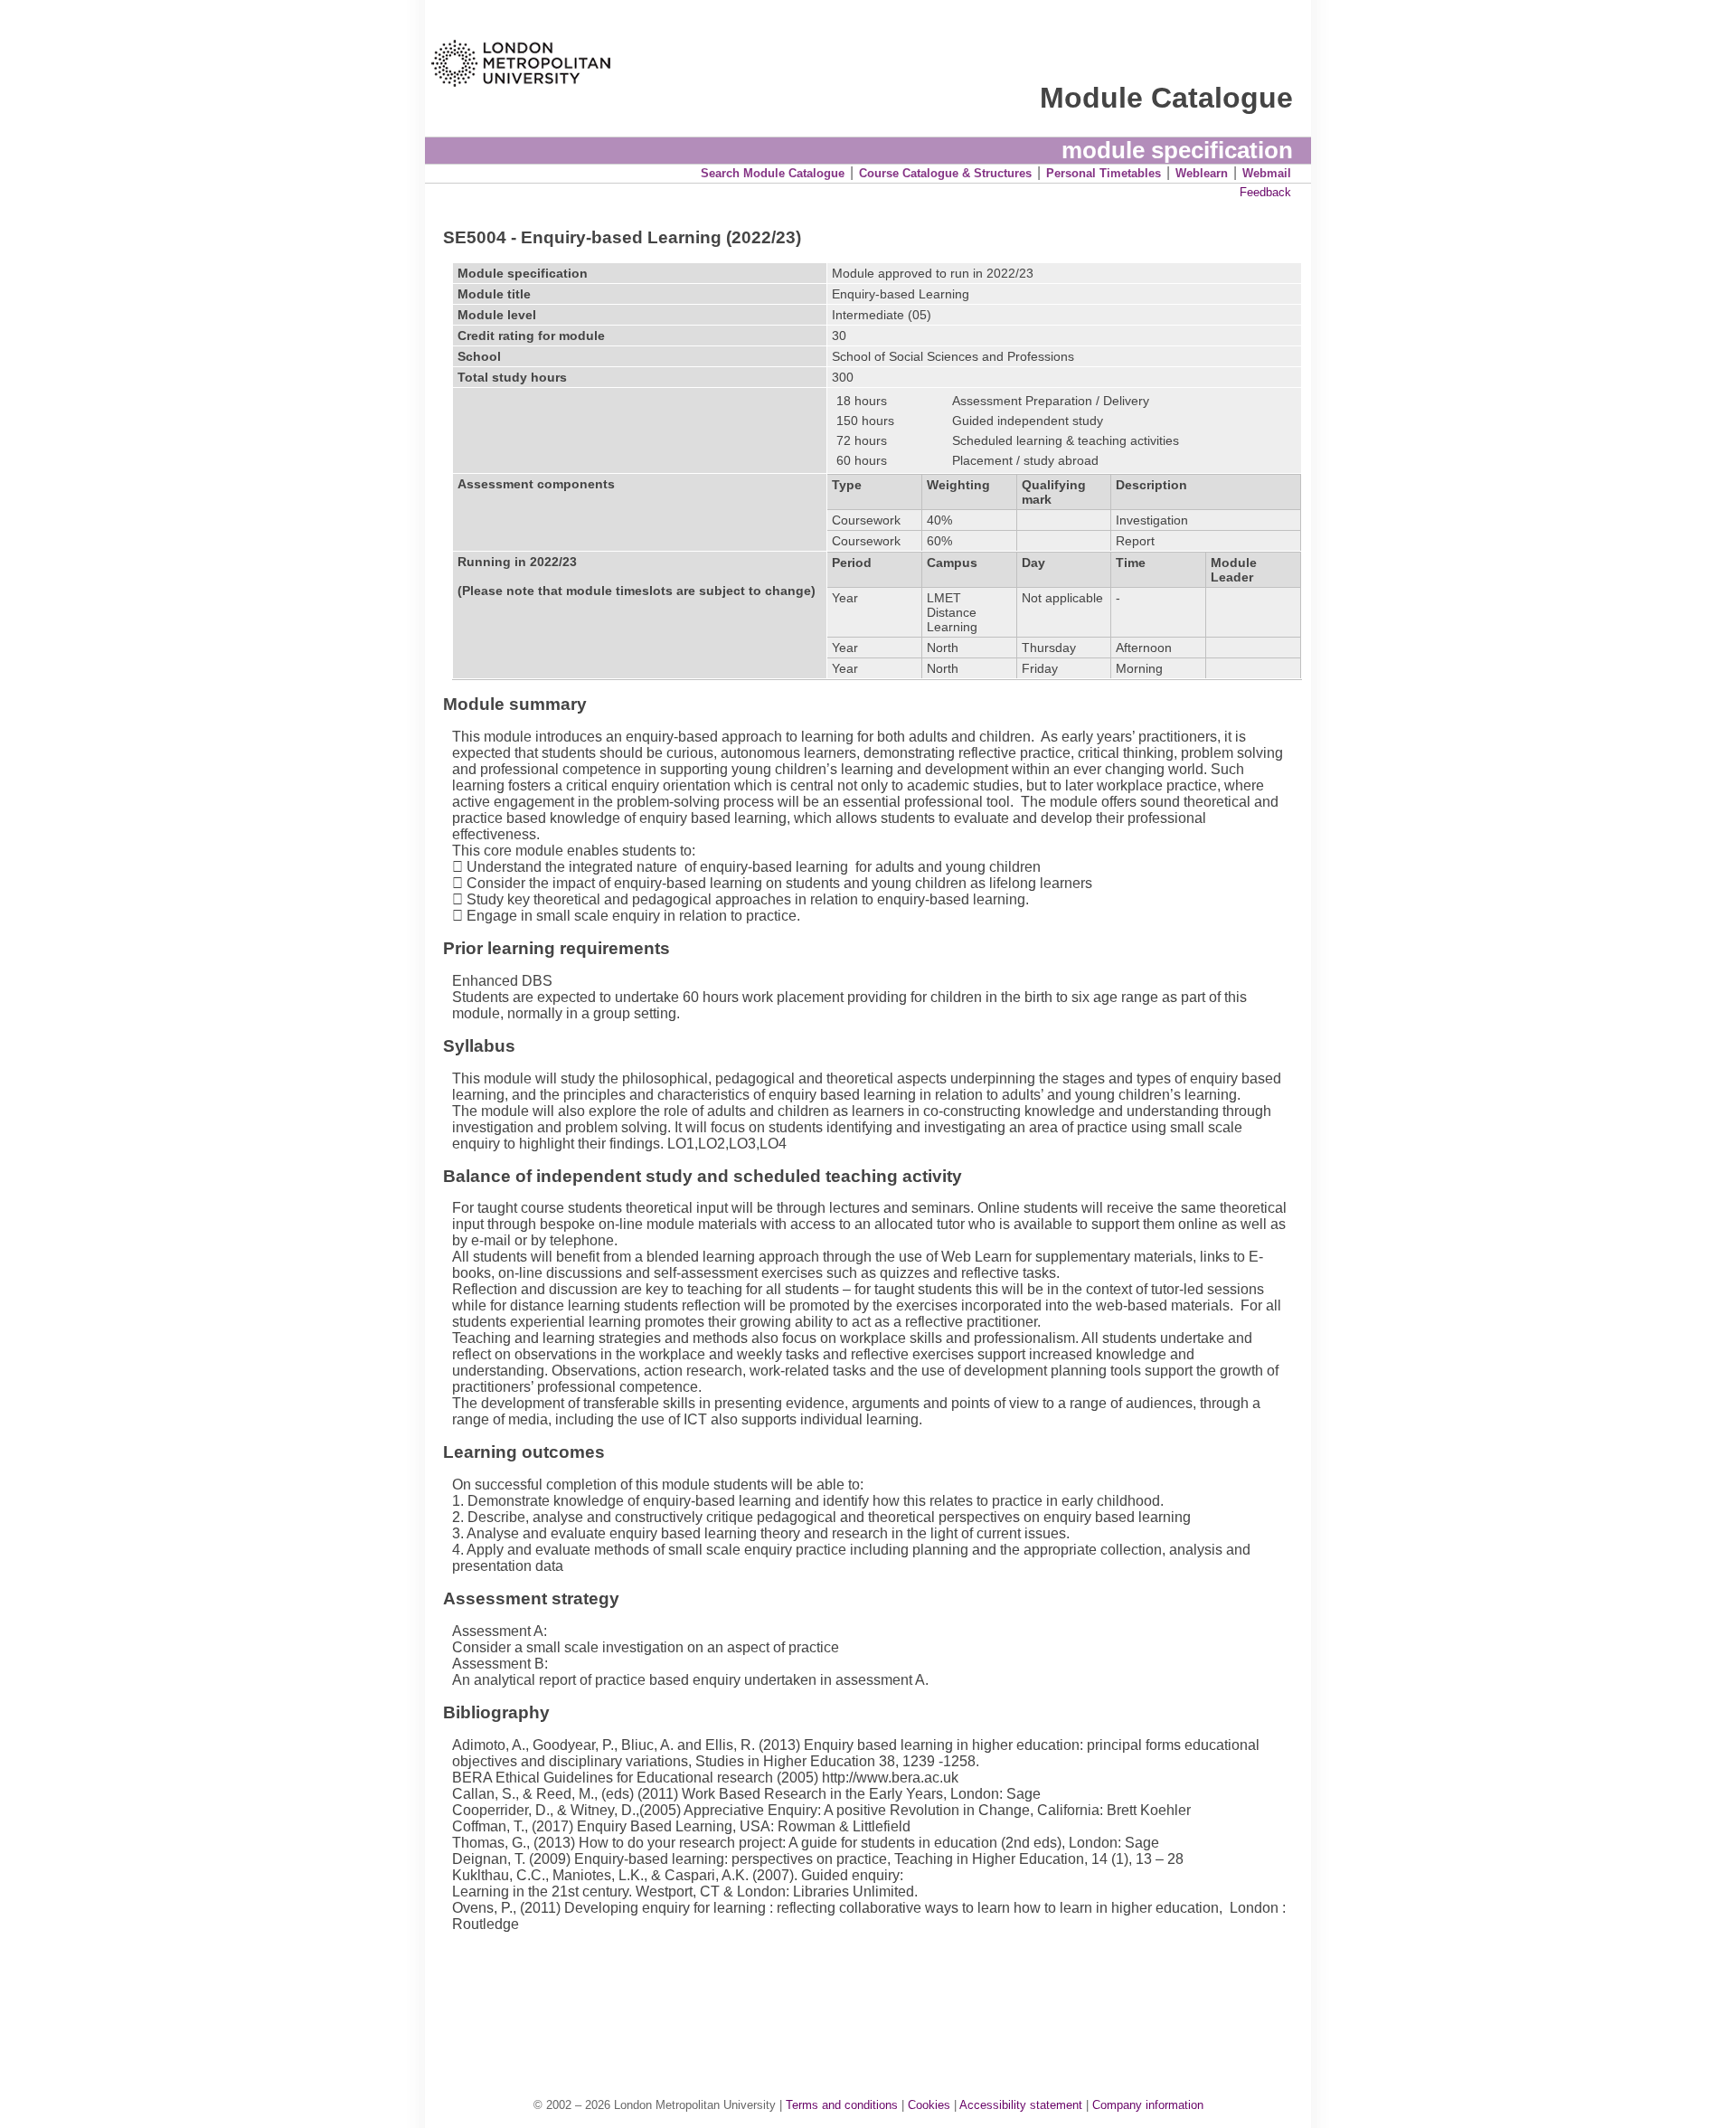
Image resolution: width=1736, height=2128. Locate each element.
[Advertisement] (877, 1996)
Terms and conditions (842, 2105)
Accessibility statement (1021, 2105)
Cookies (929, 2105)
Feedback (1265, 192)
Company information (1148, 2105)
